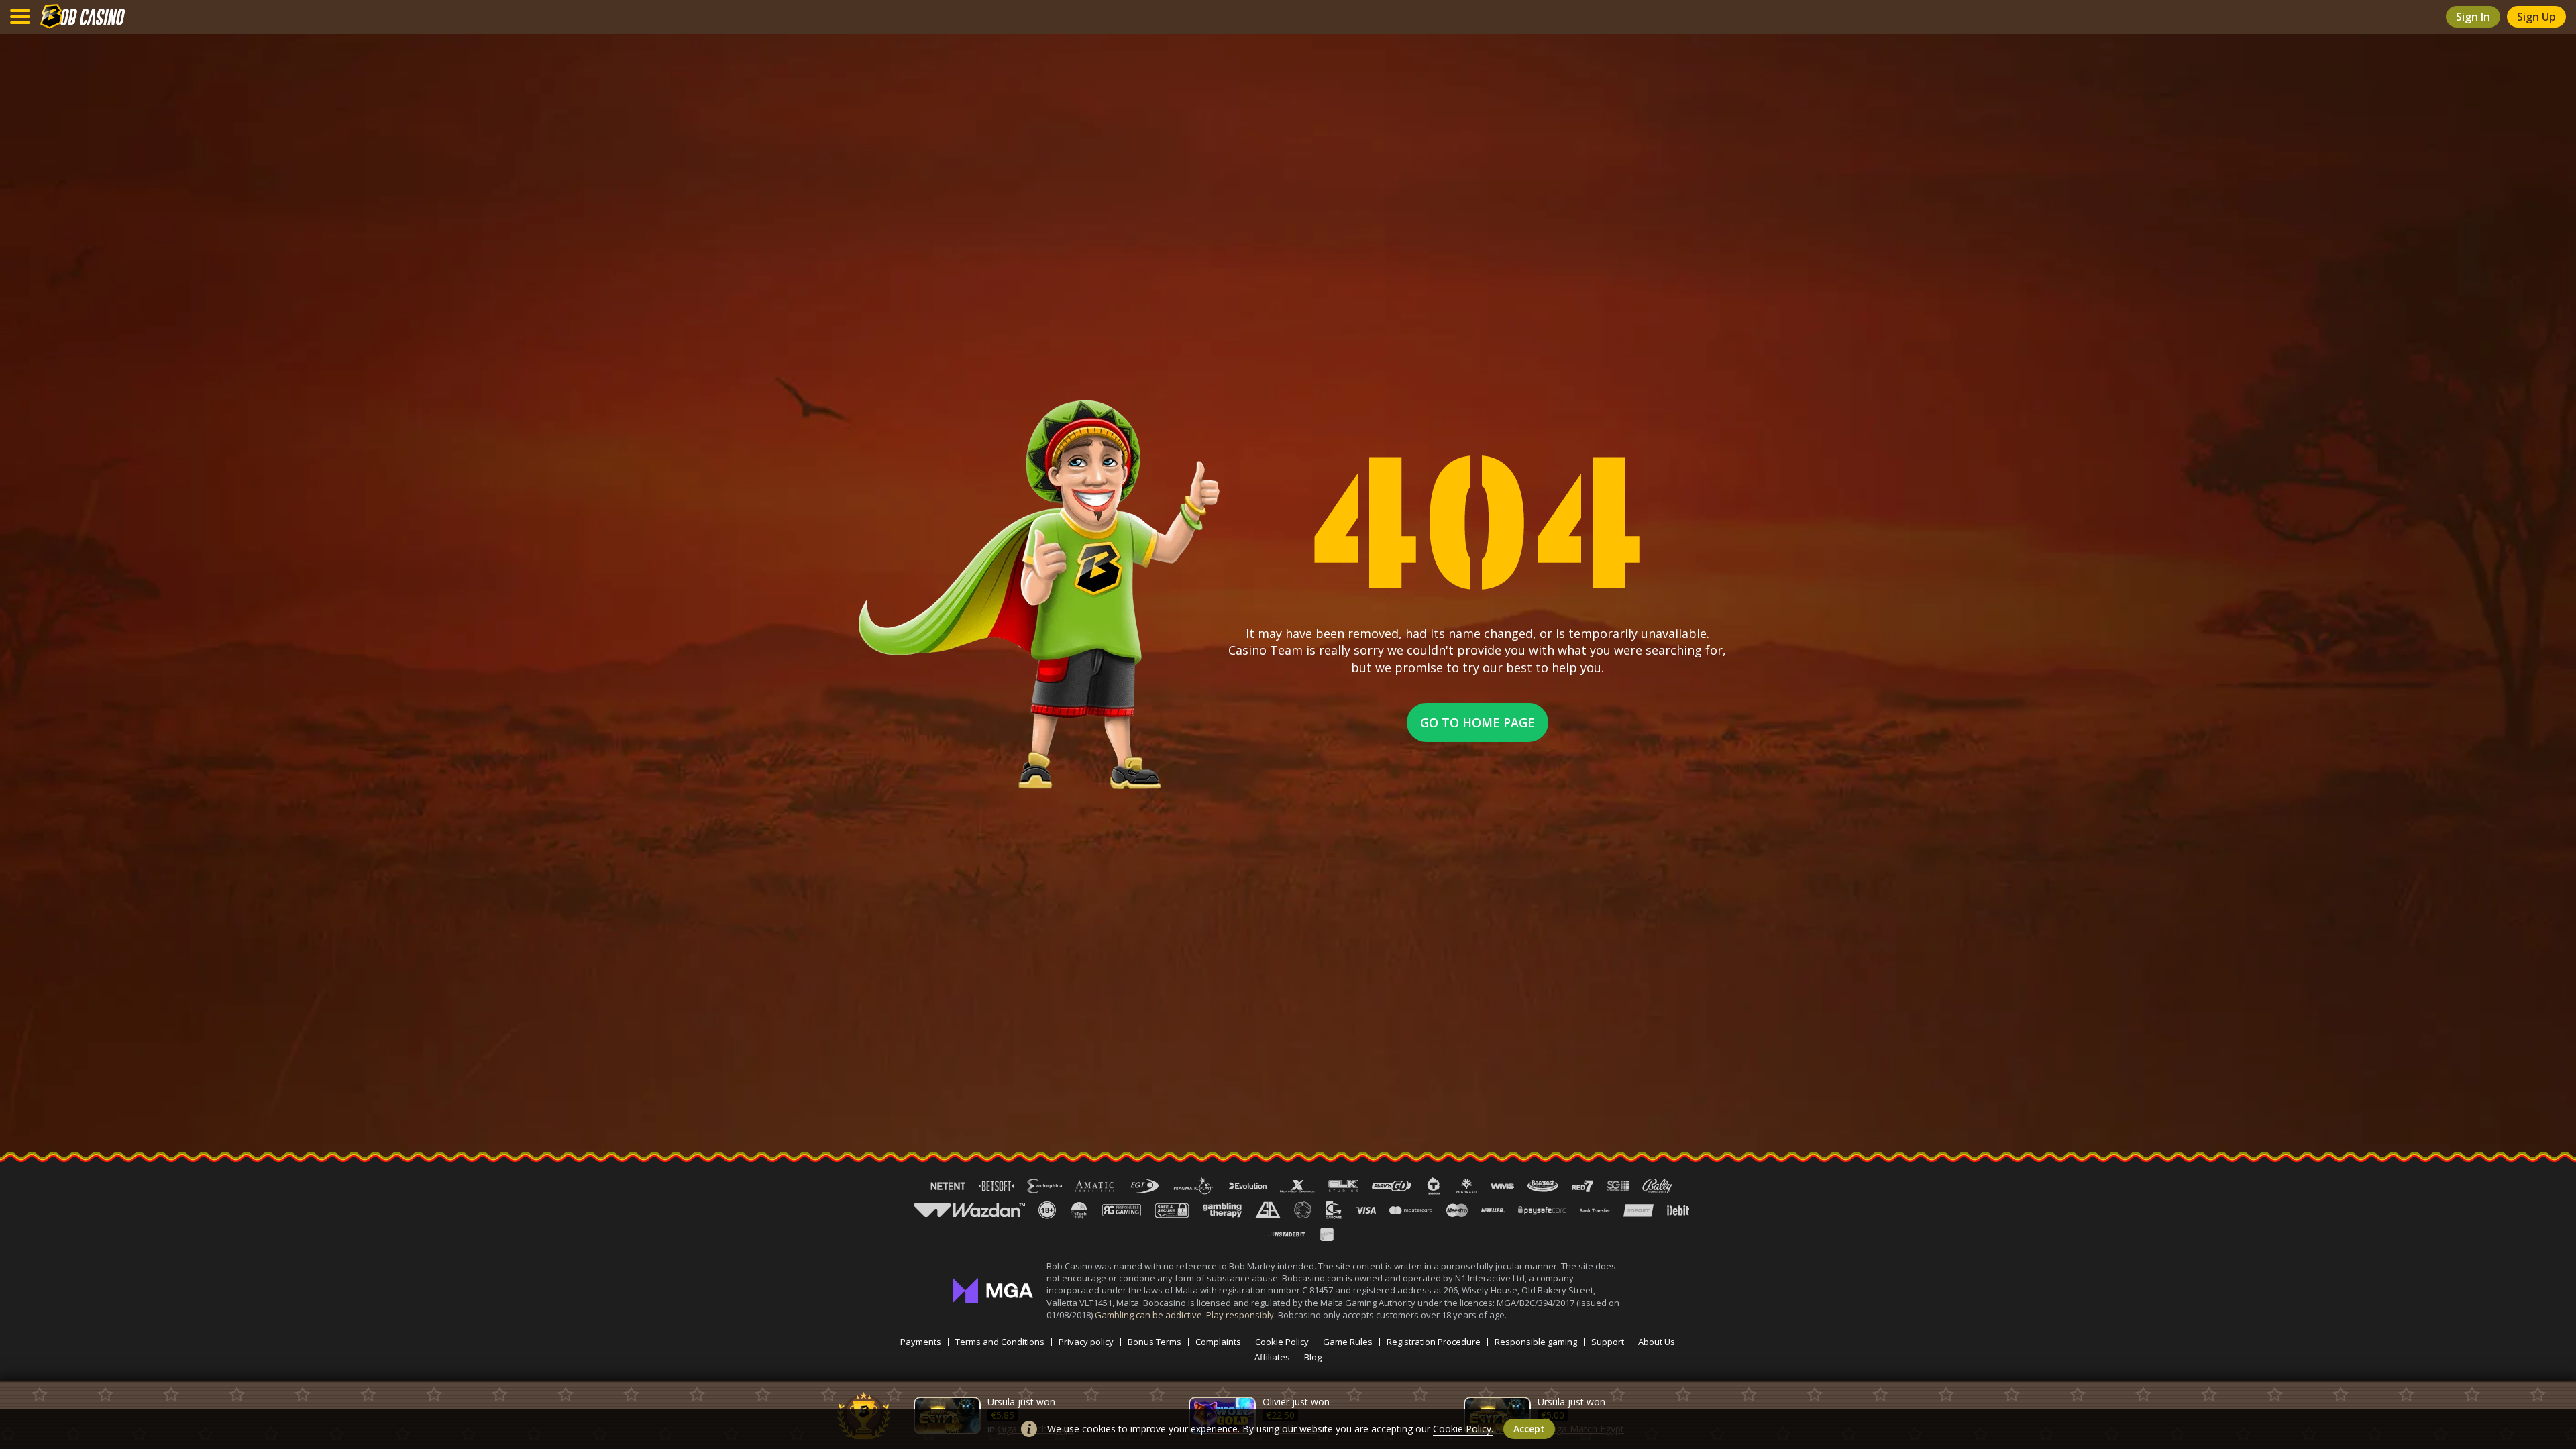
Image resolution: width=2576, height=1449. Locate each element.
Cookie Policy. (1463, 1429)
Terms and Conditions (1000, 1342)
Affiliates (1272, 1357)
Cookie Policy (1282, 1342)
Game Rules (1348, 1342)
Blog (1313, 1357)
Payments (921, 1342)
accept (1529, 1429)
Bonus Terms (1155, 1342)
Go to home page (1478, 722)
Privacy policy (1086, 1342)
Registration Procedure (1434, 1342)
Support (1608, 1342)
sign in (2473, 17)
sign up (2536, 17)
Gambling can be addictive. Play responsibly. (1186, 1315)
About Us (1657, 1342)
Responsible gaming (1536, 1342)
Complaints (1218, 1342)
